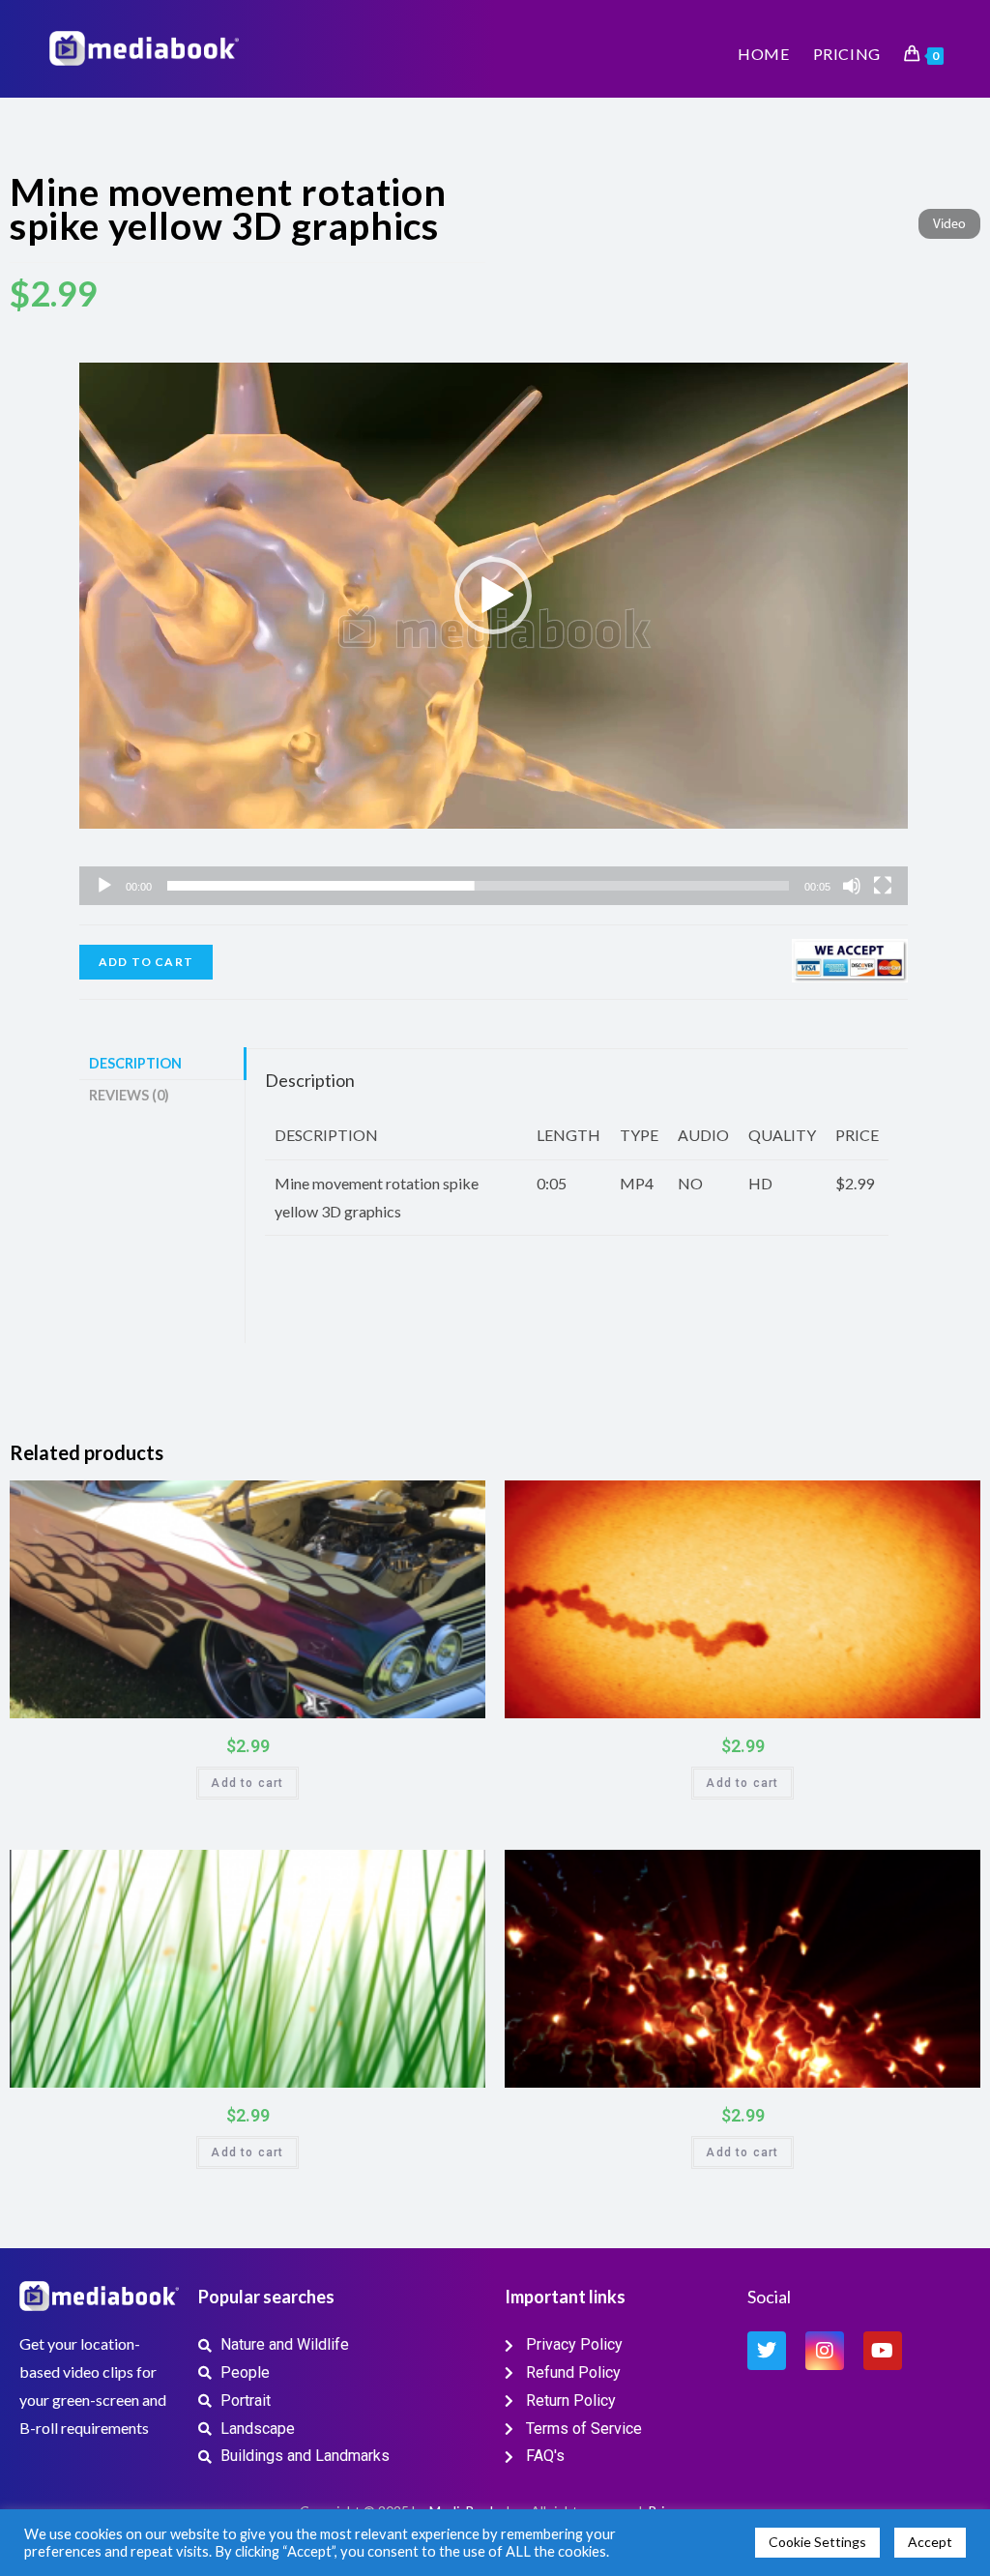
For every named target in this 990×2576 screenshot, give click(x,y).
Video (949, 225)
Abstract (918, 1501)
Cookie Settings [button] (817, 2542)
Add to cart (146, 962)
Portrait (460, 1502)
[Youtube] (883, 2351)
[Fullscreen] (883, 886)
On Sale (448, 1699)
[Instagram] (825, 2351)
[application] (494, 596)
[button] (493, 596)
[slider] (478, 886)
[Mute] (852, 886)
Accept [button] (930, 2542)
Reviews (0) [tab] (129, 1095)
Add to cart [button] (247, 1783)
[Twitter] (767, 2351)
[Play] (104, 886)
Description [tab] (135, 1063)
